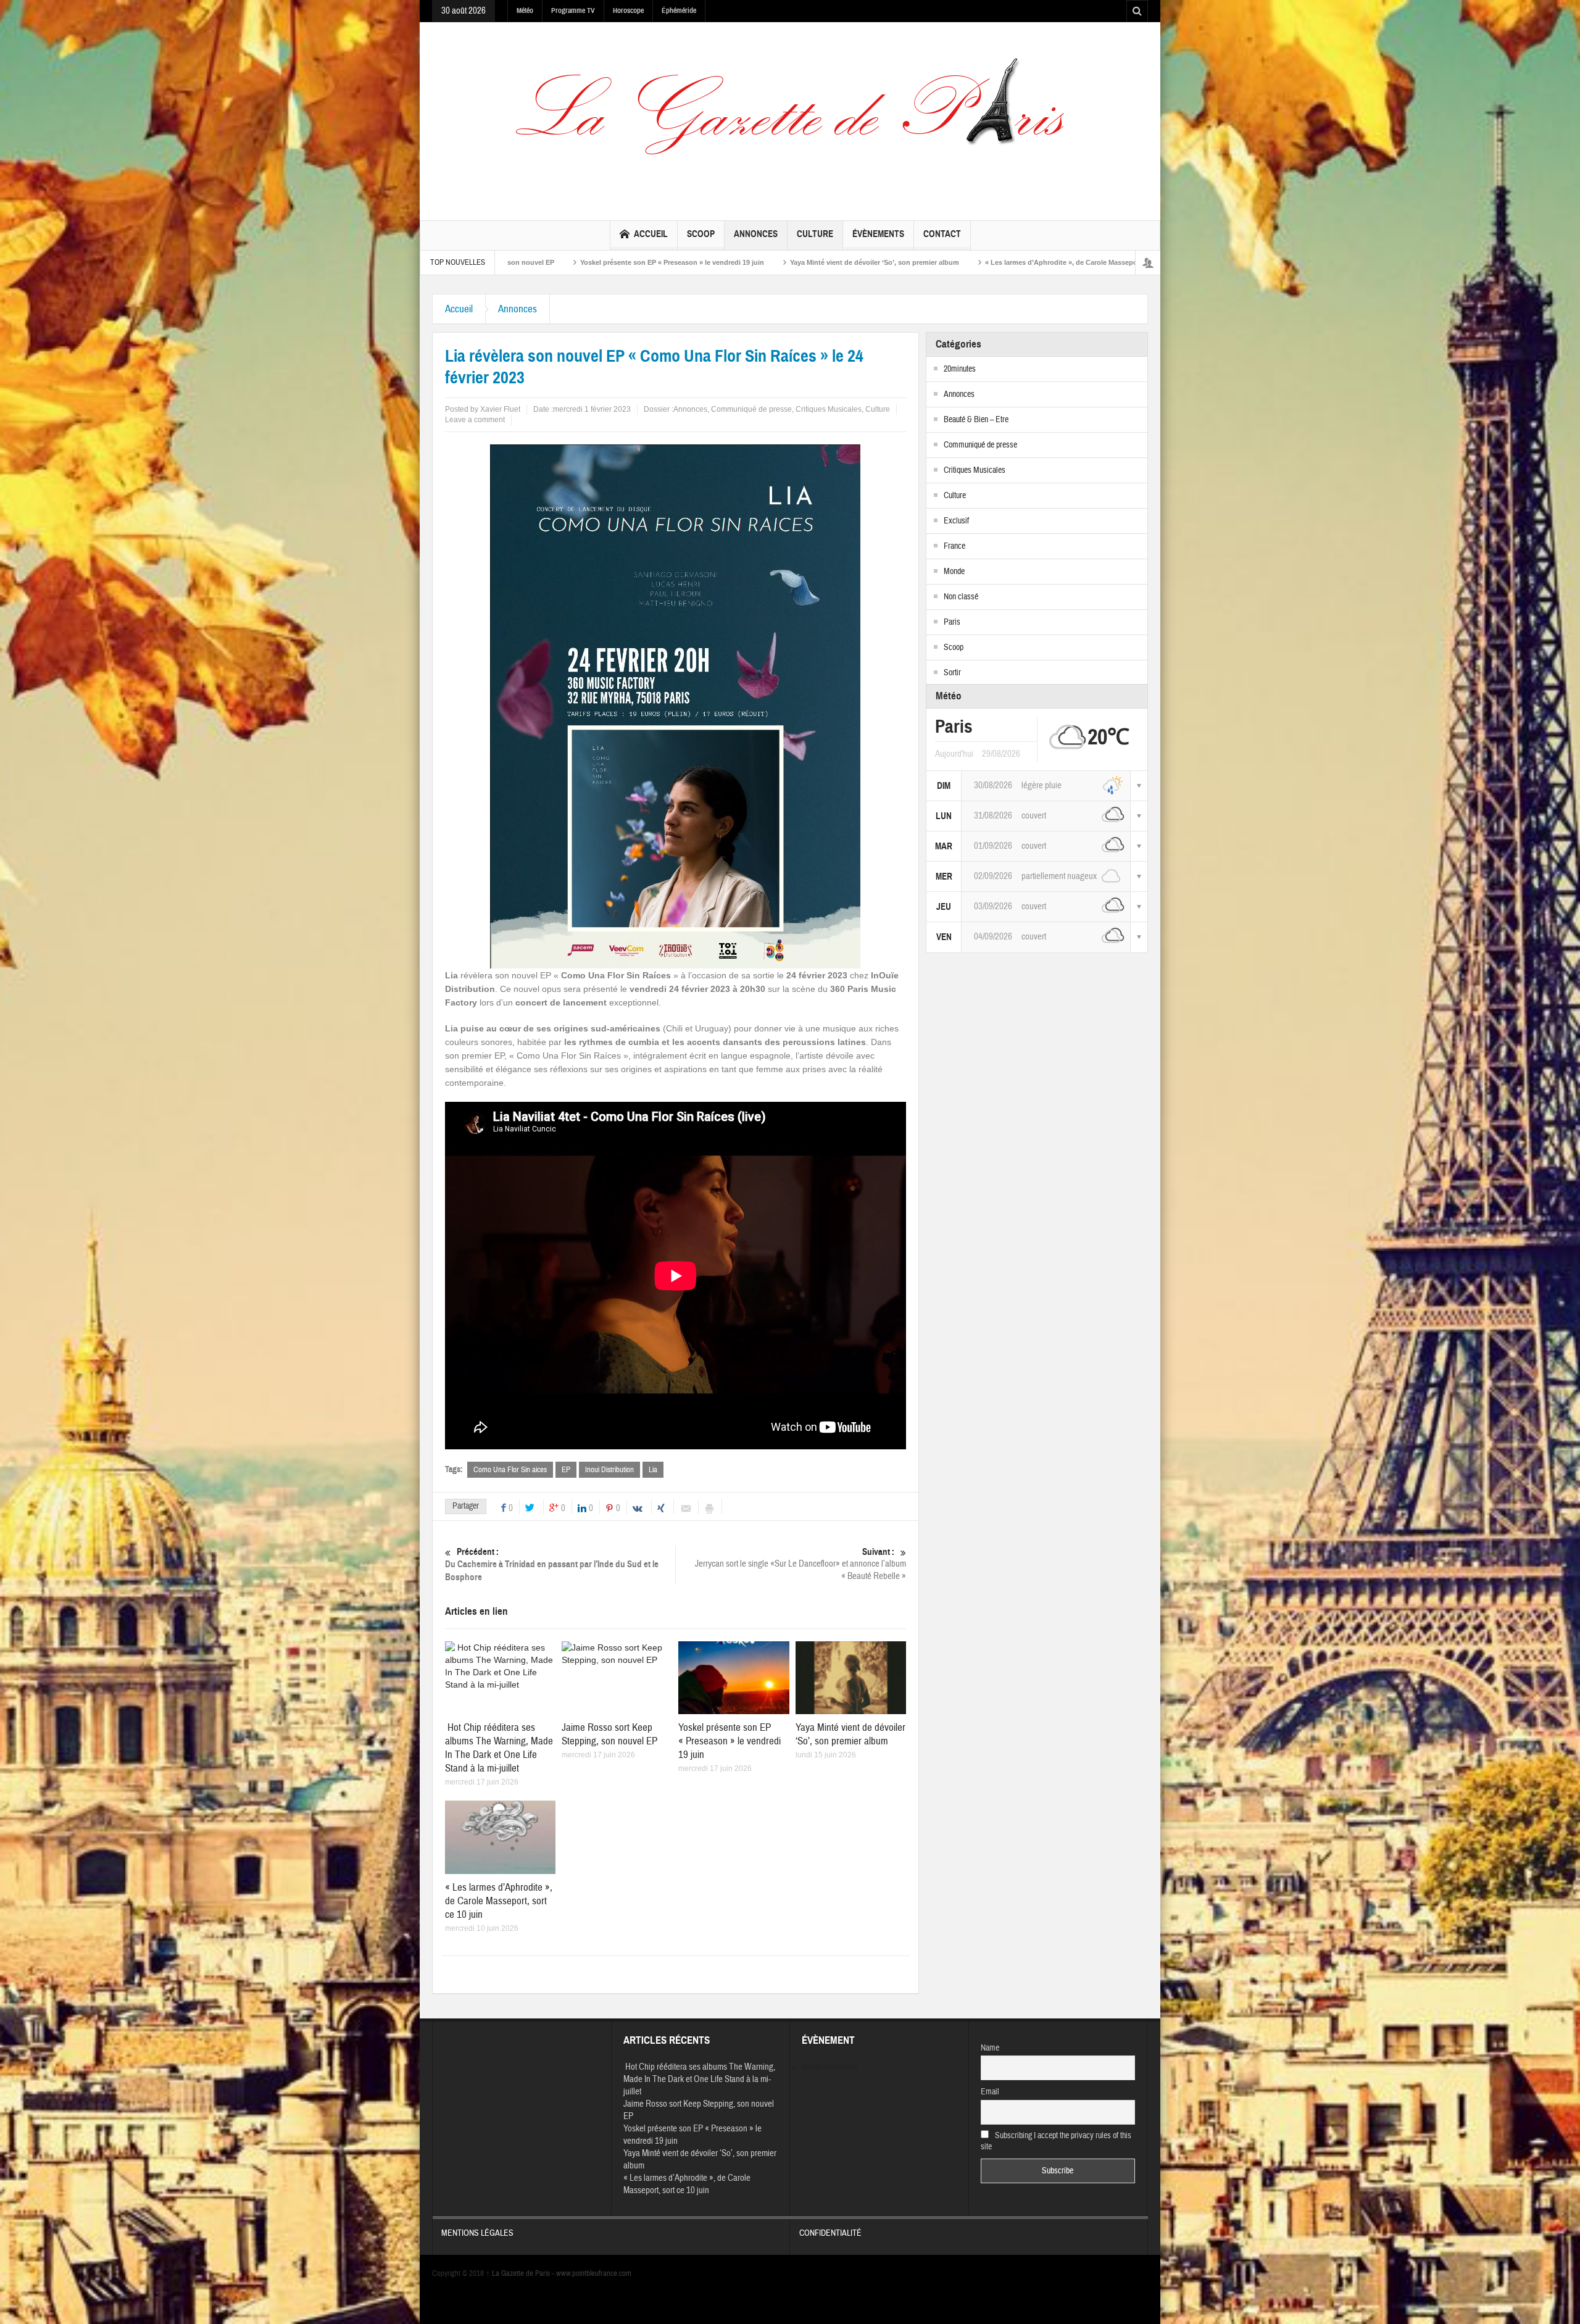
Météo (525, 10)
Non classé (961, 597)
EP (566, 1470)
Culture (815, 234)
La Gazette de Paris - (521, 2273)
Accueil (651, 234)
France (954, 546)
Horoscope (628, 10)
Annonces (756, 234)
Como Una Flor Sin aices (510, 1470)
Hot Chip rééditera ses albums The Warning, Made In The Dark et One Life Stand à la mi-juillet (499, 1748)
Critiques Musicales (829, 409)
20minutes (960, 369)
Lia (653, 1470)
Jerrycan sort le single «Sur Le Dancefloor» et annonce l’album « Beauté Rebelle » (800, 1564)
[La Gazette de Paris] (790, 119)
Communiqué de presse (751, 409)
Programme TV (573, 10)
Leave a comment (475, 420)
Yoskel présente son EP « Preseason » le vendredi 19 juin (730, 1741)
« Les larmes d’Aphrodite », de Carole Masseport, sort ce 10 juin (805, 262)
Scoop (701, 234)
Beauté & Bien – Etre (976, 420)
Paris (952, 622)
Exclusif (956, 521)
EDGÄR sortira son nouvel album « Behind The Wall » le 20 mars (1115, 262)
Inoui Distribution (609, 1470)
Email (990, 2092)
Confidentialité (830, 2233)
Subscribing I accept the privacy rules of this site (1056, 2141)
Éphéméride (679, 10)
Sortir (952, 673)
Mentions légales (477, 2233)
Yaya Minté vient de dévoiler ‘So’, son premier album (591, 262)
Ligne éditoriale (959, 262)
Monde (954, 572)
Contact (942, 234)
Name (990, 2048)
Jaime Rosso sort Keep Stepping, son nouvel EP (609, 1734)
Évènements (878, 234)
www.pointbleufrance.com (594, 2273)
